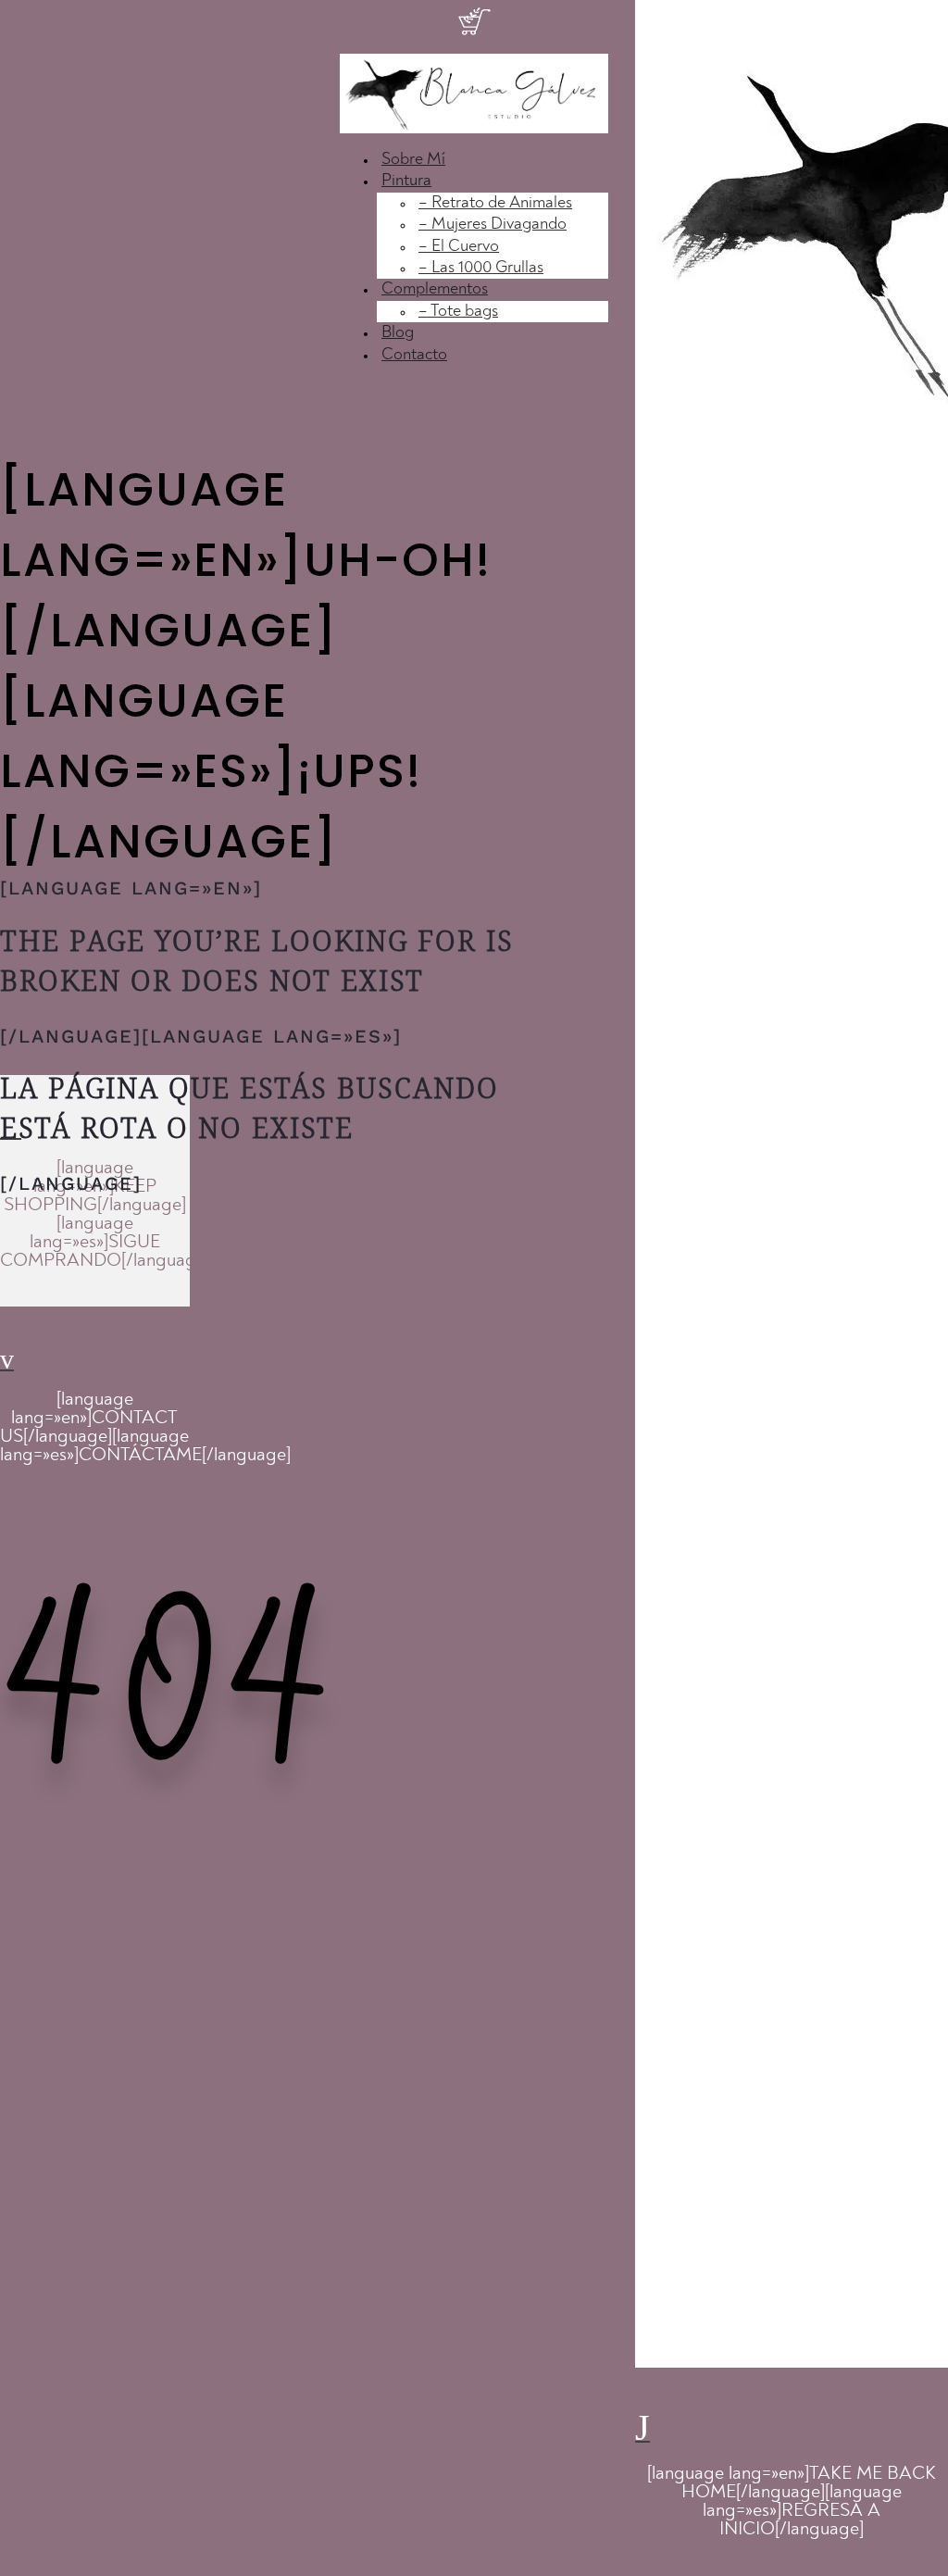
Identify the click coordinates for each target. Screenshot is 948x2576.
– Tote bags (458, 311)
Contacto (414, 355)
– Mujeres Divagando (493, 224)
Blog (398, 332)
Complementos (435, 289)
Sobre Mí (413, 159)
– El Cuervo (459, 246)
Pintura (406, 181)
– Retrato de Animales (495, 203)
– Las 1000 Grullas (481, 268)
